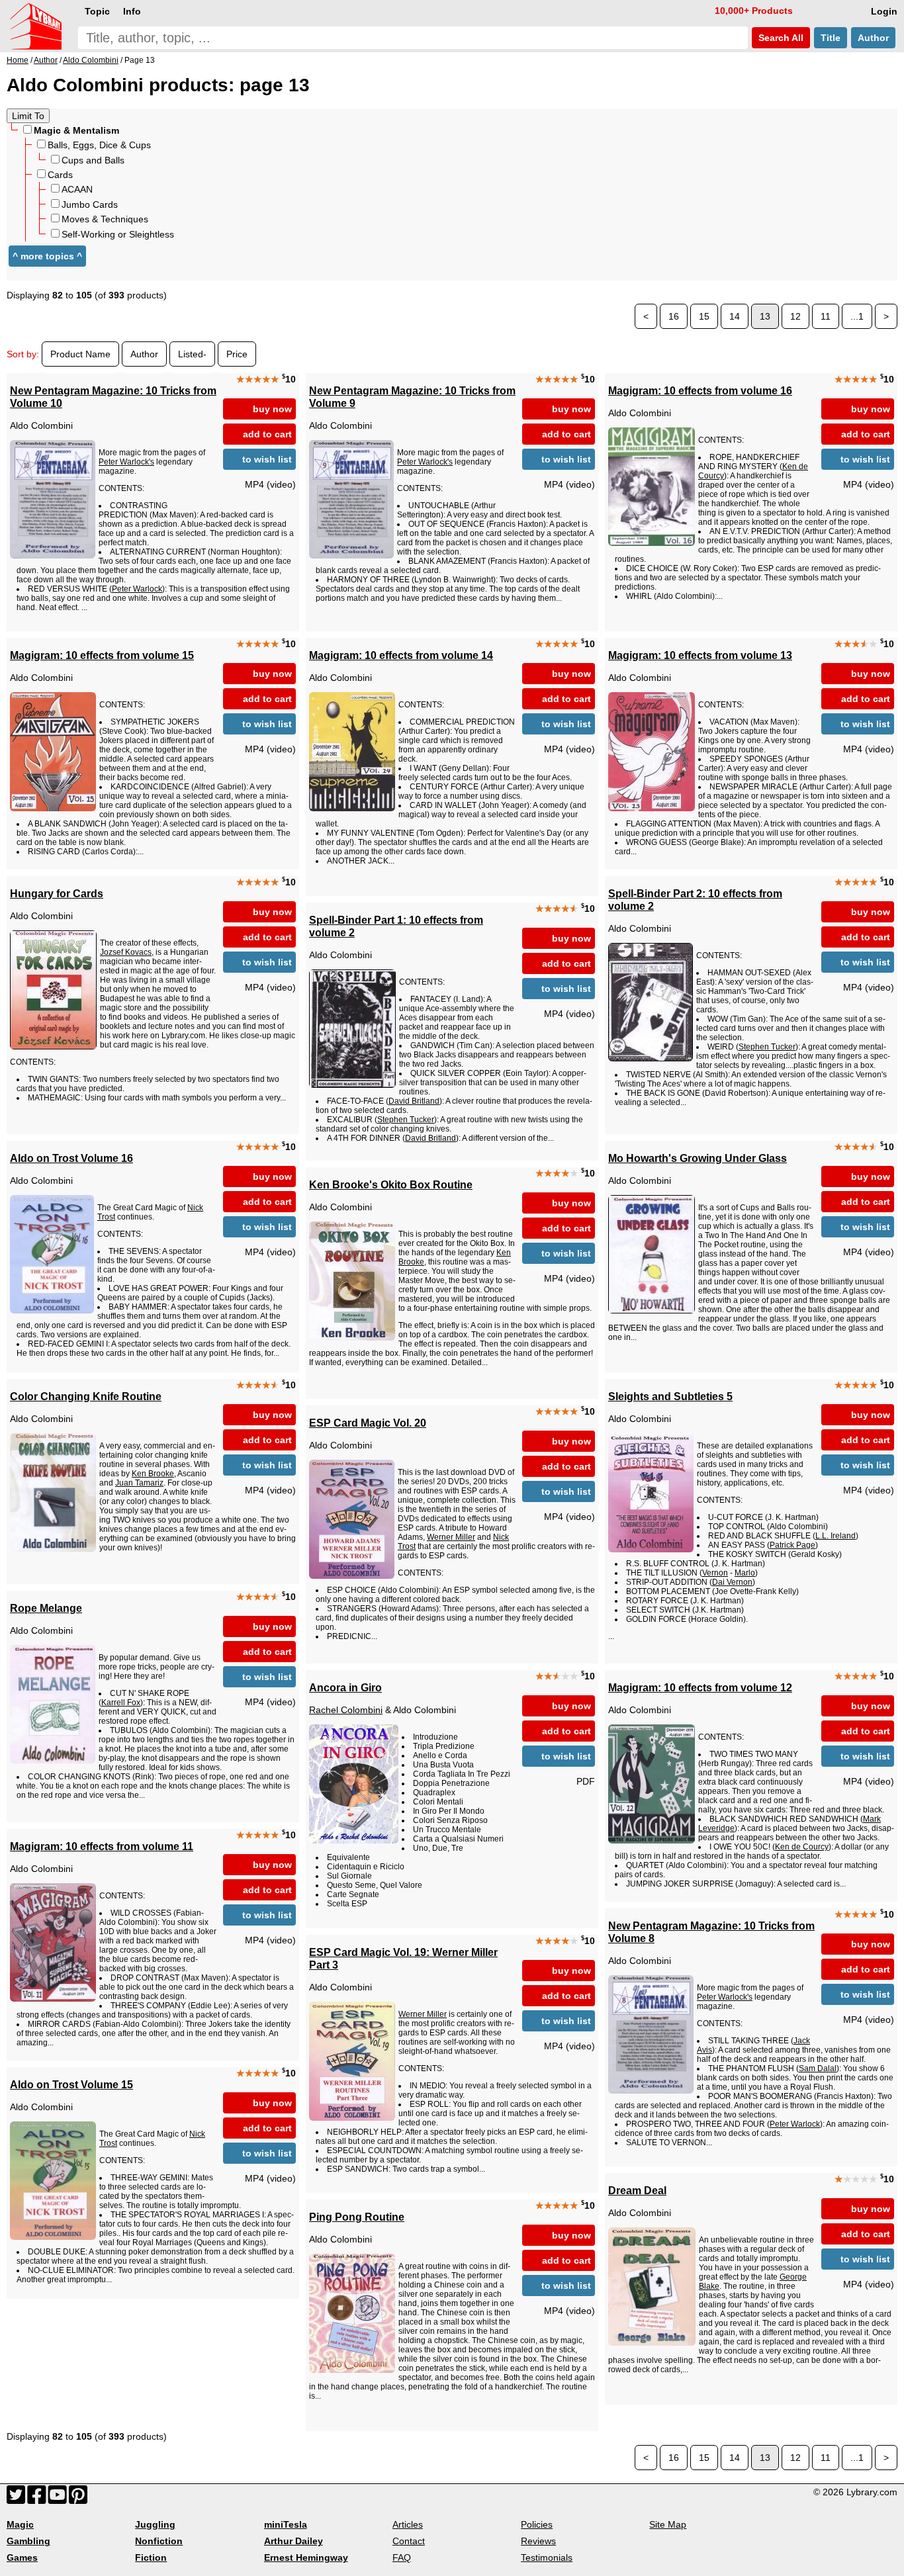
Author (873, 38)
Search (780, 38)
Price (237, 354)
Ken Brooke (153, 1474)
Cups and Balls (93, 160)
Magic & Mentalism (76, 130)
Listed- (192, 354)
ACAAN (77, 189)
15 (704, 316)
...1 (857, 316)
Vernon (715, 1573)
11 (826, 316)
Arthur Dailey (294, 2541)
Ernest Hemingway (306, 2557)
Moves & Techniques (105, 219)
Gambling (28, 2541)
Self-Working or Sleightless (118, 234)
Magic (20, 2524)
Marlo (745, 1573)
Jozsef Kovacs (126, 952)
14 (735, 316)
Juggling (155, 2524)
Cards (60, 175)
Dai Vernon (732, 1582)
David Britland (414, 1101)
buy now (272, 409)
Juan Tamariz (139, 1483)
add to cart (267, 434)
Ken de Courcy (802, 1847)
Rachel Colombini (346, 1710)
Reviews (538, 2541)
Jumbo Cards (90, 204)
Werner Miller (451, 1537)
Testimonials (547, 2557)
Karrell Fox (121, 1703)
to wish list (267, 459)
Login (884, 11)
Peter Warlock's (126, 462)
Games (22, 2557)
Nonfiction (159, 2541)
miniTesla (286, 2524)
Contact (409, 2541)
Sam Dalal (818, 2068)
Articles (408, 2524)
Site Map (668, 2524)
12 (795, 316)
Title (831, 38)
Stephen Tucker (767, 1047)
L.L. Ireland (836, 1536)
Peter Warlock (137, 589)
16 (674, 316)
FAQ (402, 2557)
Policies (537, 2524)
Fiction (151, 2557)
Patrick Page (792, 1545)
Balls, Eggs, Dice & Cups (99, 145)
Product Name (80, 354)
